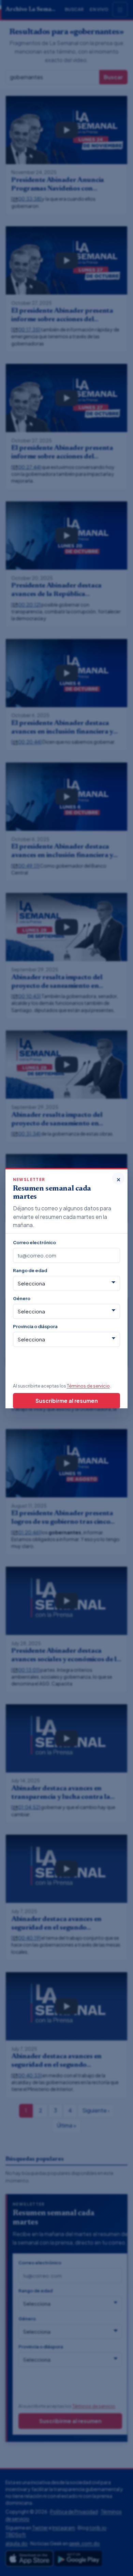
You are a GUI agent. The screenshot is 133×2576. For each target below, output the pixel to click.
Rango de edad (30, 1270)
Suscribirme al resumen (67, 1401)
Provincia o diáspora (35, 1326)
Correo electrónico (34, 1242)
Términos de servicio (88, 1386)
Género (22, 1298)
